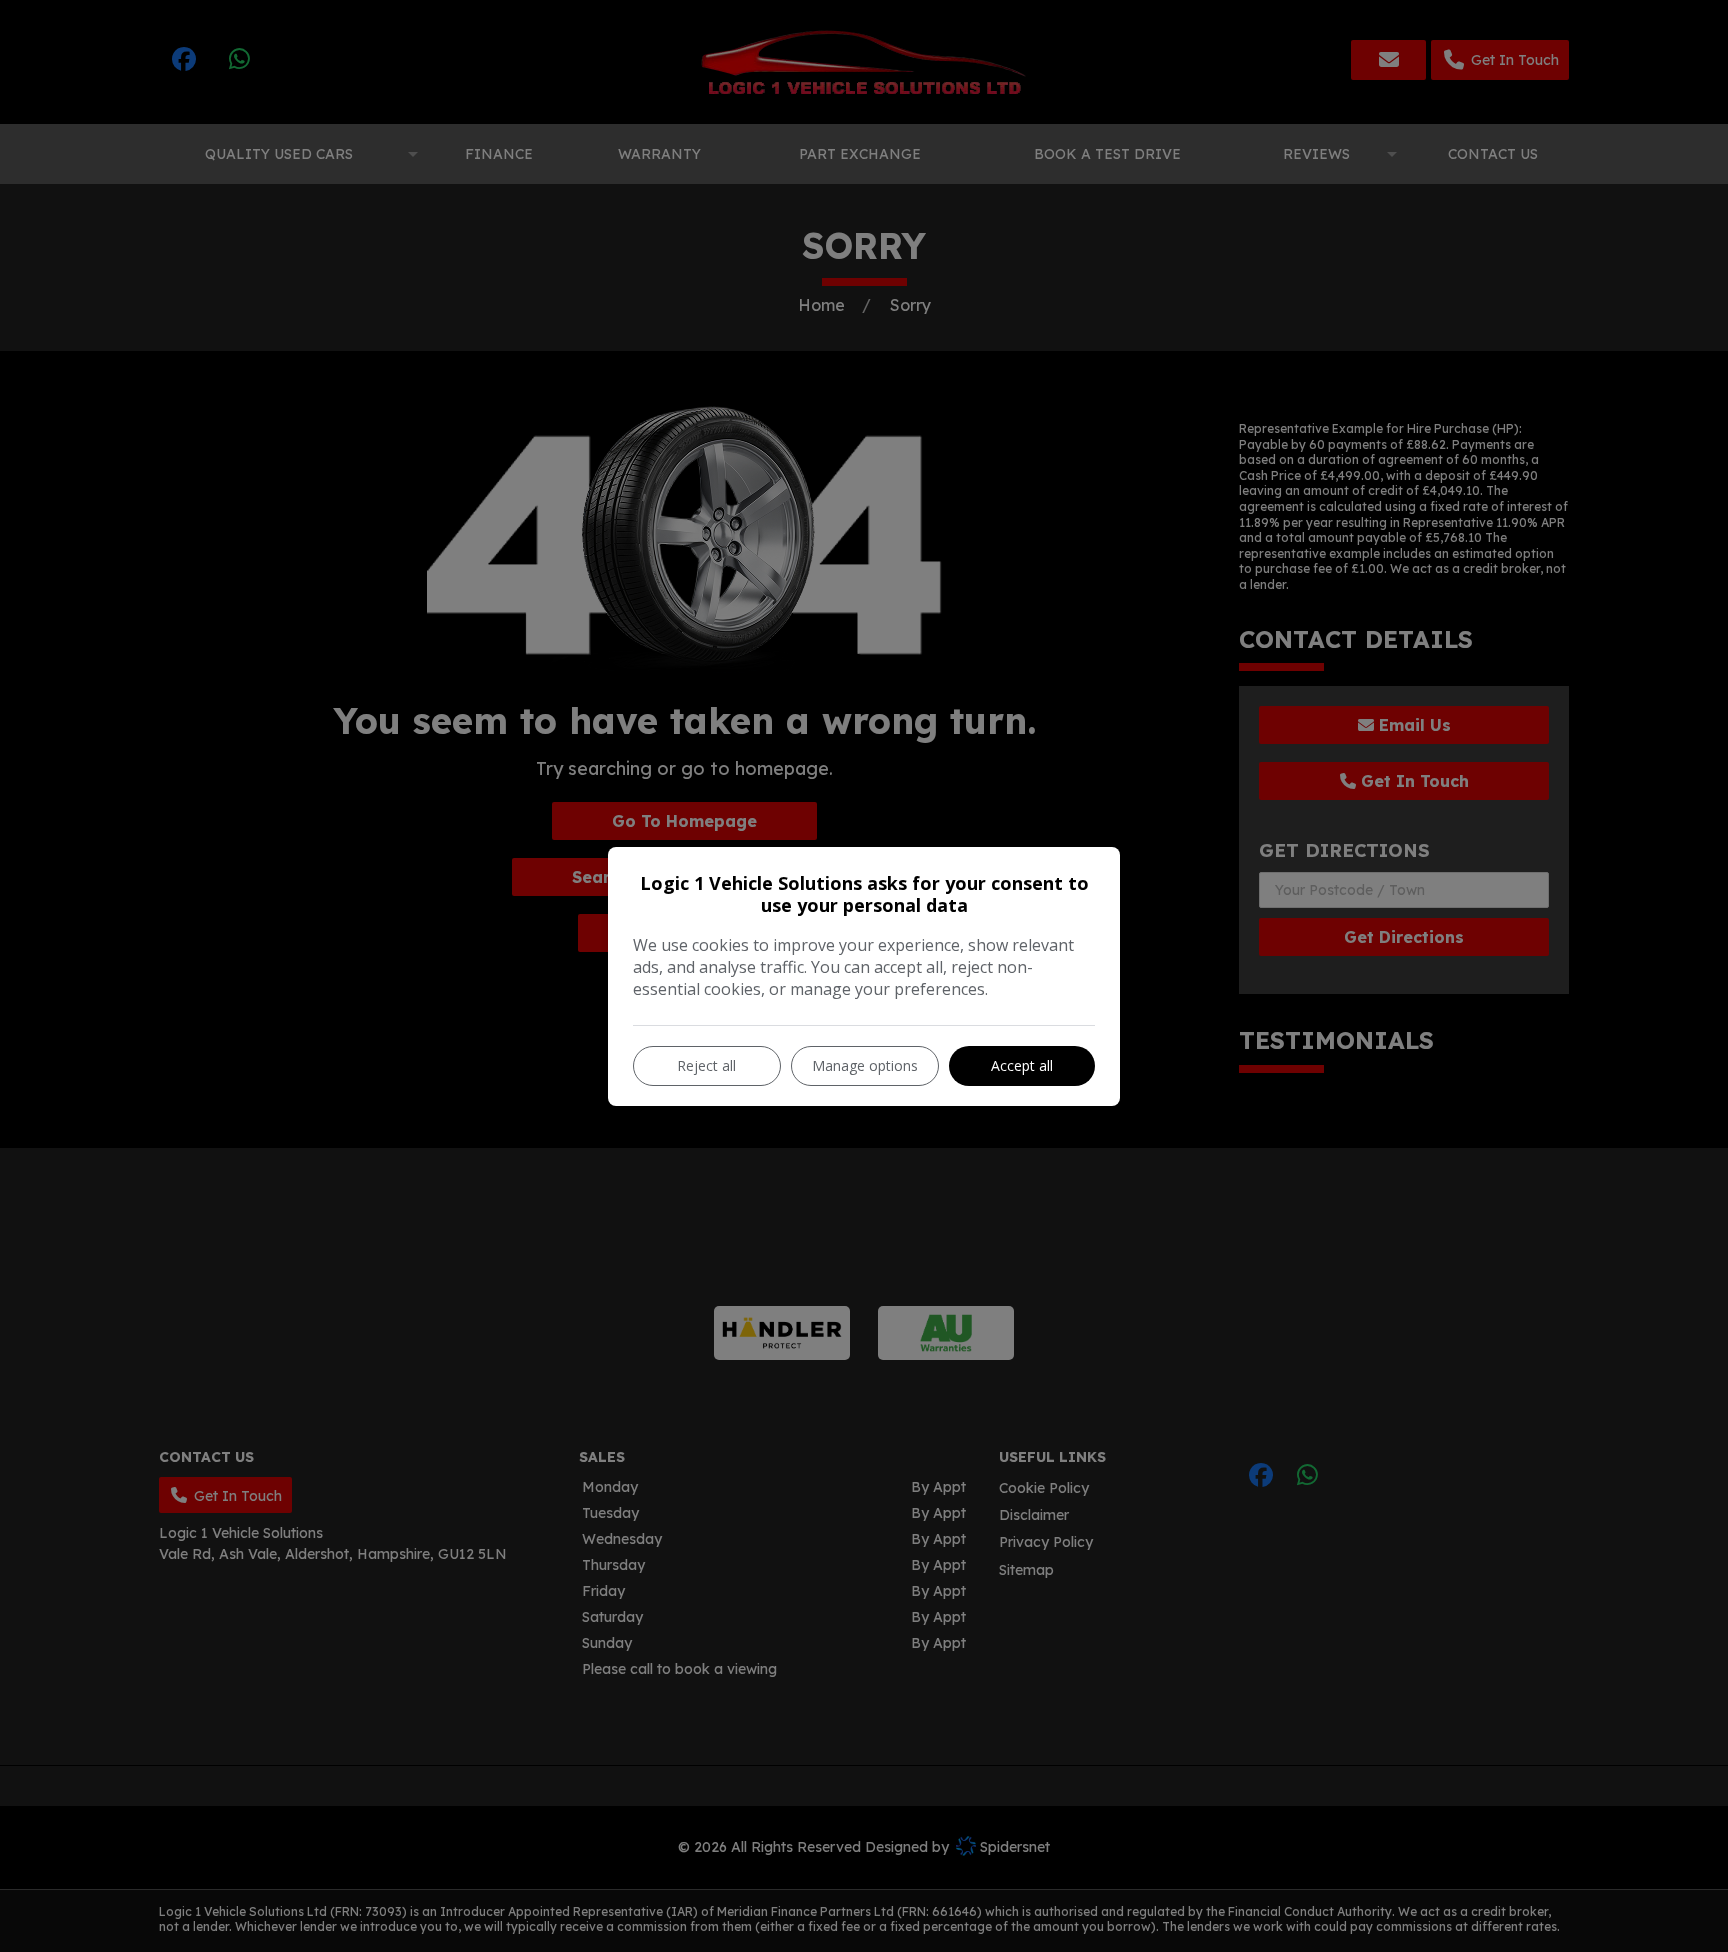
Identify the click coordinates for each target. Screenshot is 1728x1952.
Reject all (706, 1065)
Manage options (865, 1065)
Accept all (1022, 1065)
